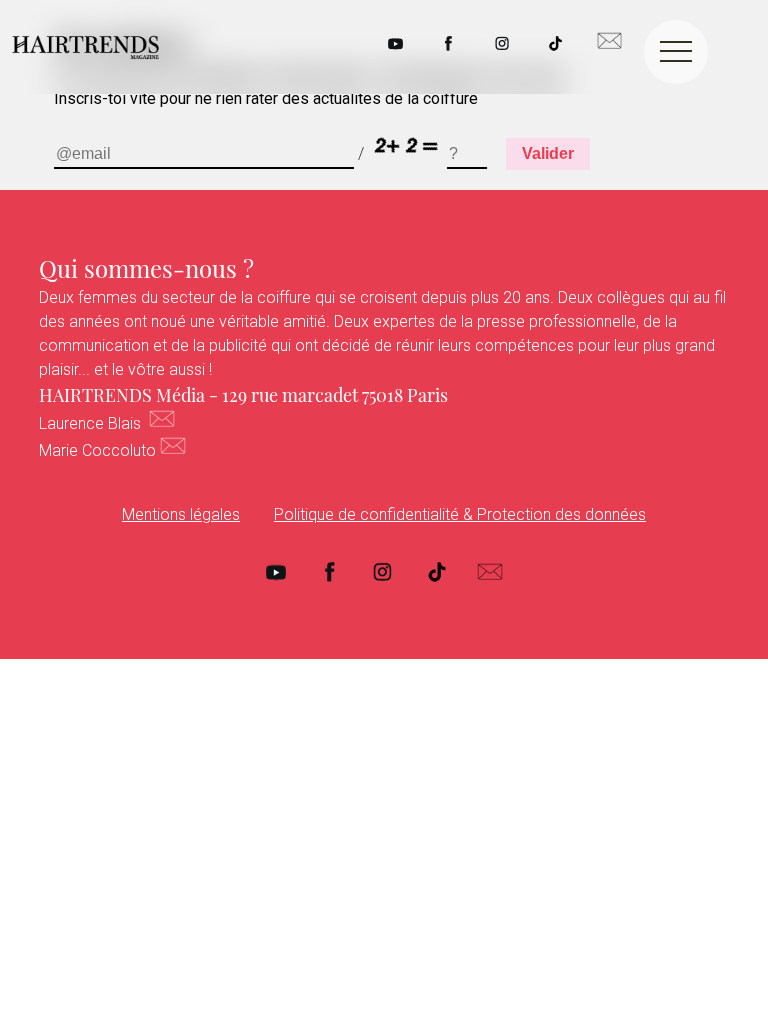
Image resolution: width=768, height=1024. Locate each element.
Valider (548, 153)
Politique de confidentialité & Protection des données (460, 514)
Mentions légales (181, 514)
